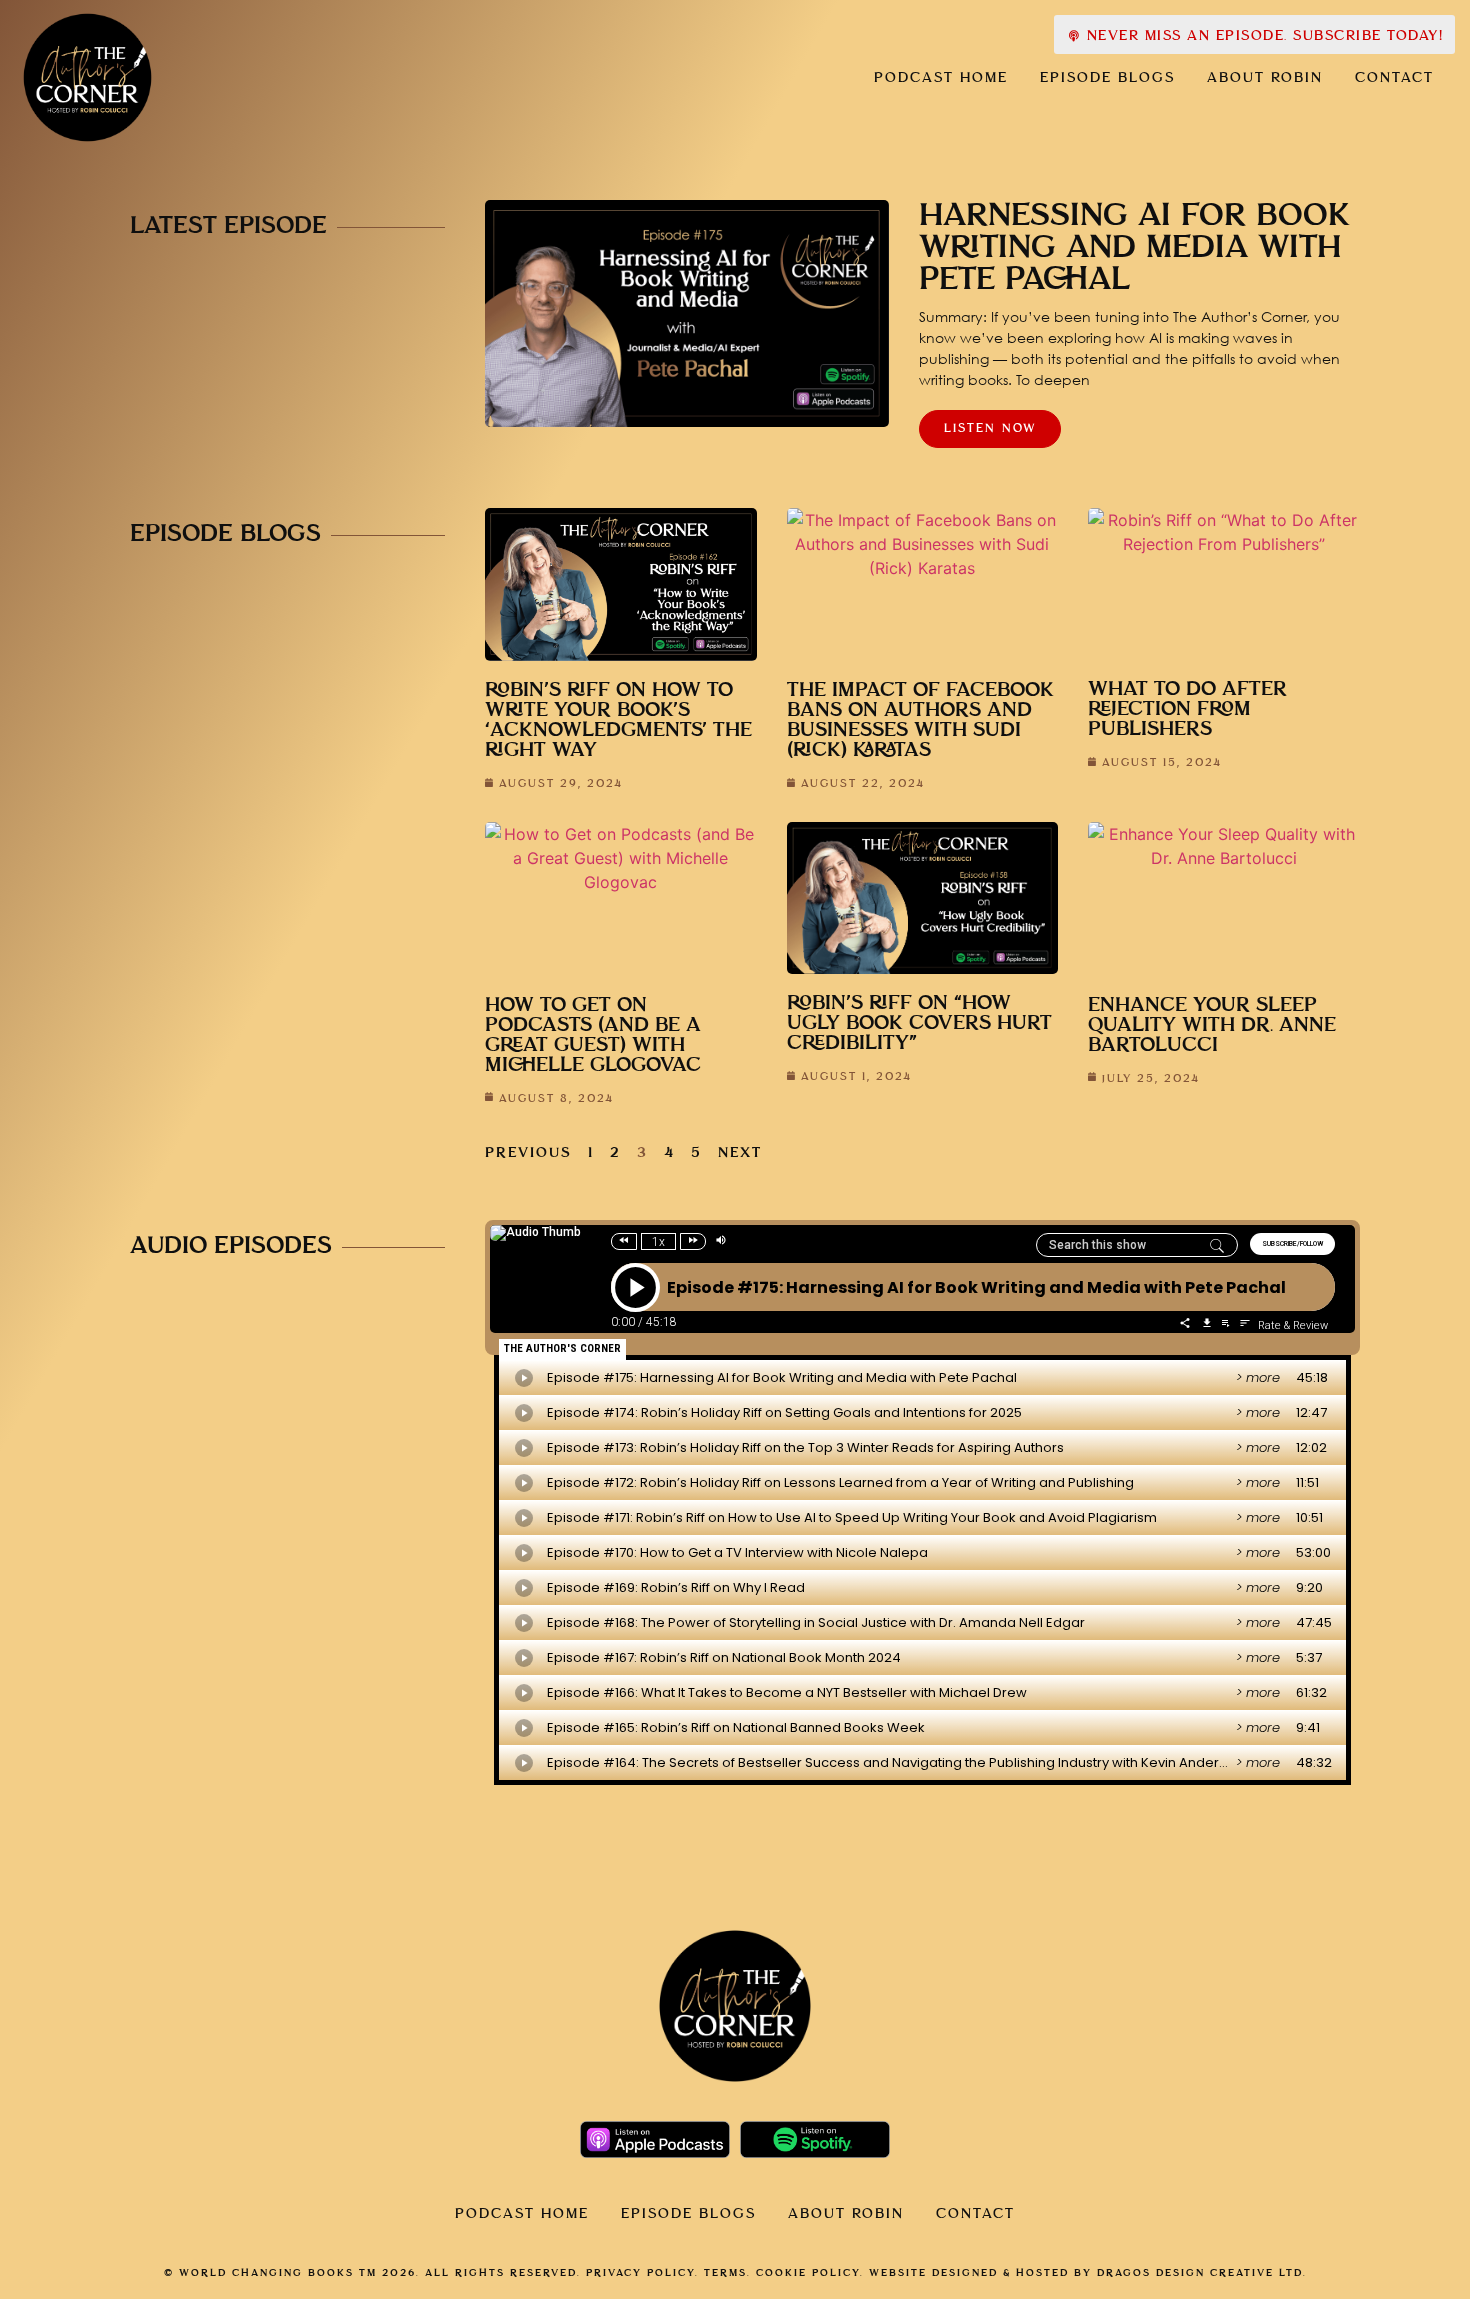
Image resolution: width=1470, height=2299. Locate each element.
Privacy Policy (640, 2273)
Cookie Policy (808, 2273)
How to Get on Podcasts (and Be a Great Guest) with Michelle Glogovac (593, 1035)
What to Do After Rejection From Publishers (1187, 709)
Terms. (727, 2273)
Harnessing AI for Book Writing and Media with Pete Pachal (1134, 248)
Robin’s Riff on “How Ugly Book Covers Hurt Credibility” (919, 1023)
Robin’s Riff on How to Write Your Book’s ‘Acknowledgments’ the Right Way (618, 720)
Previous (528, 1153)
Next (740, 1153)
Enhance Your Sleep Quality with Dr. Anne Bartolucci (1212, 1025)
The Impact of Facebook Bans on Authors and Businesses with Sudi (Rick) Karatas (920, 720)
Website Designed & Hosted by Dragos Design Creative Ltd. (1088, 2273)
